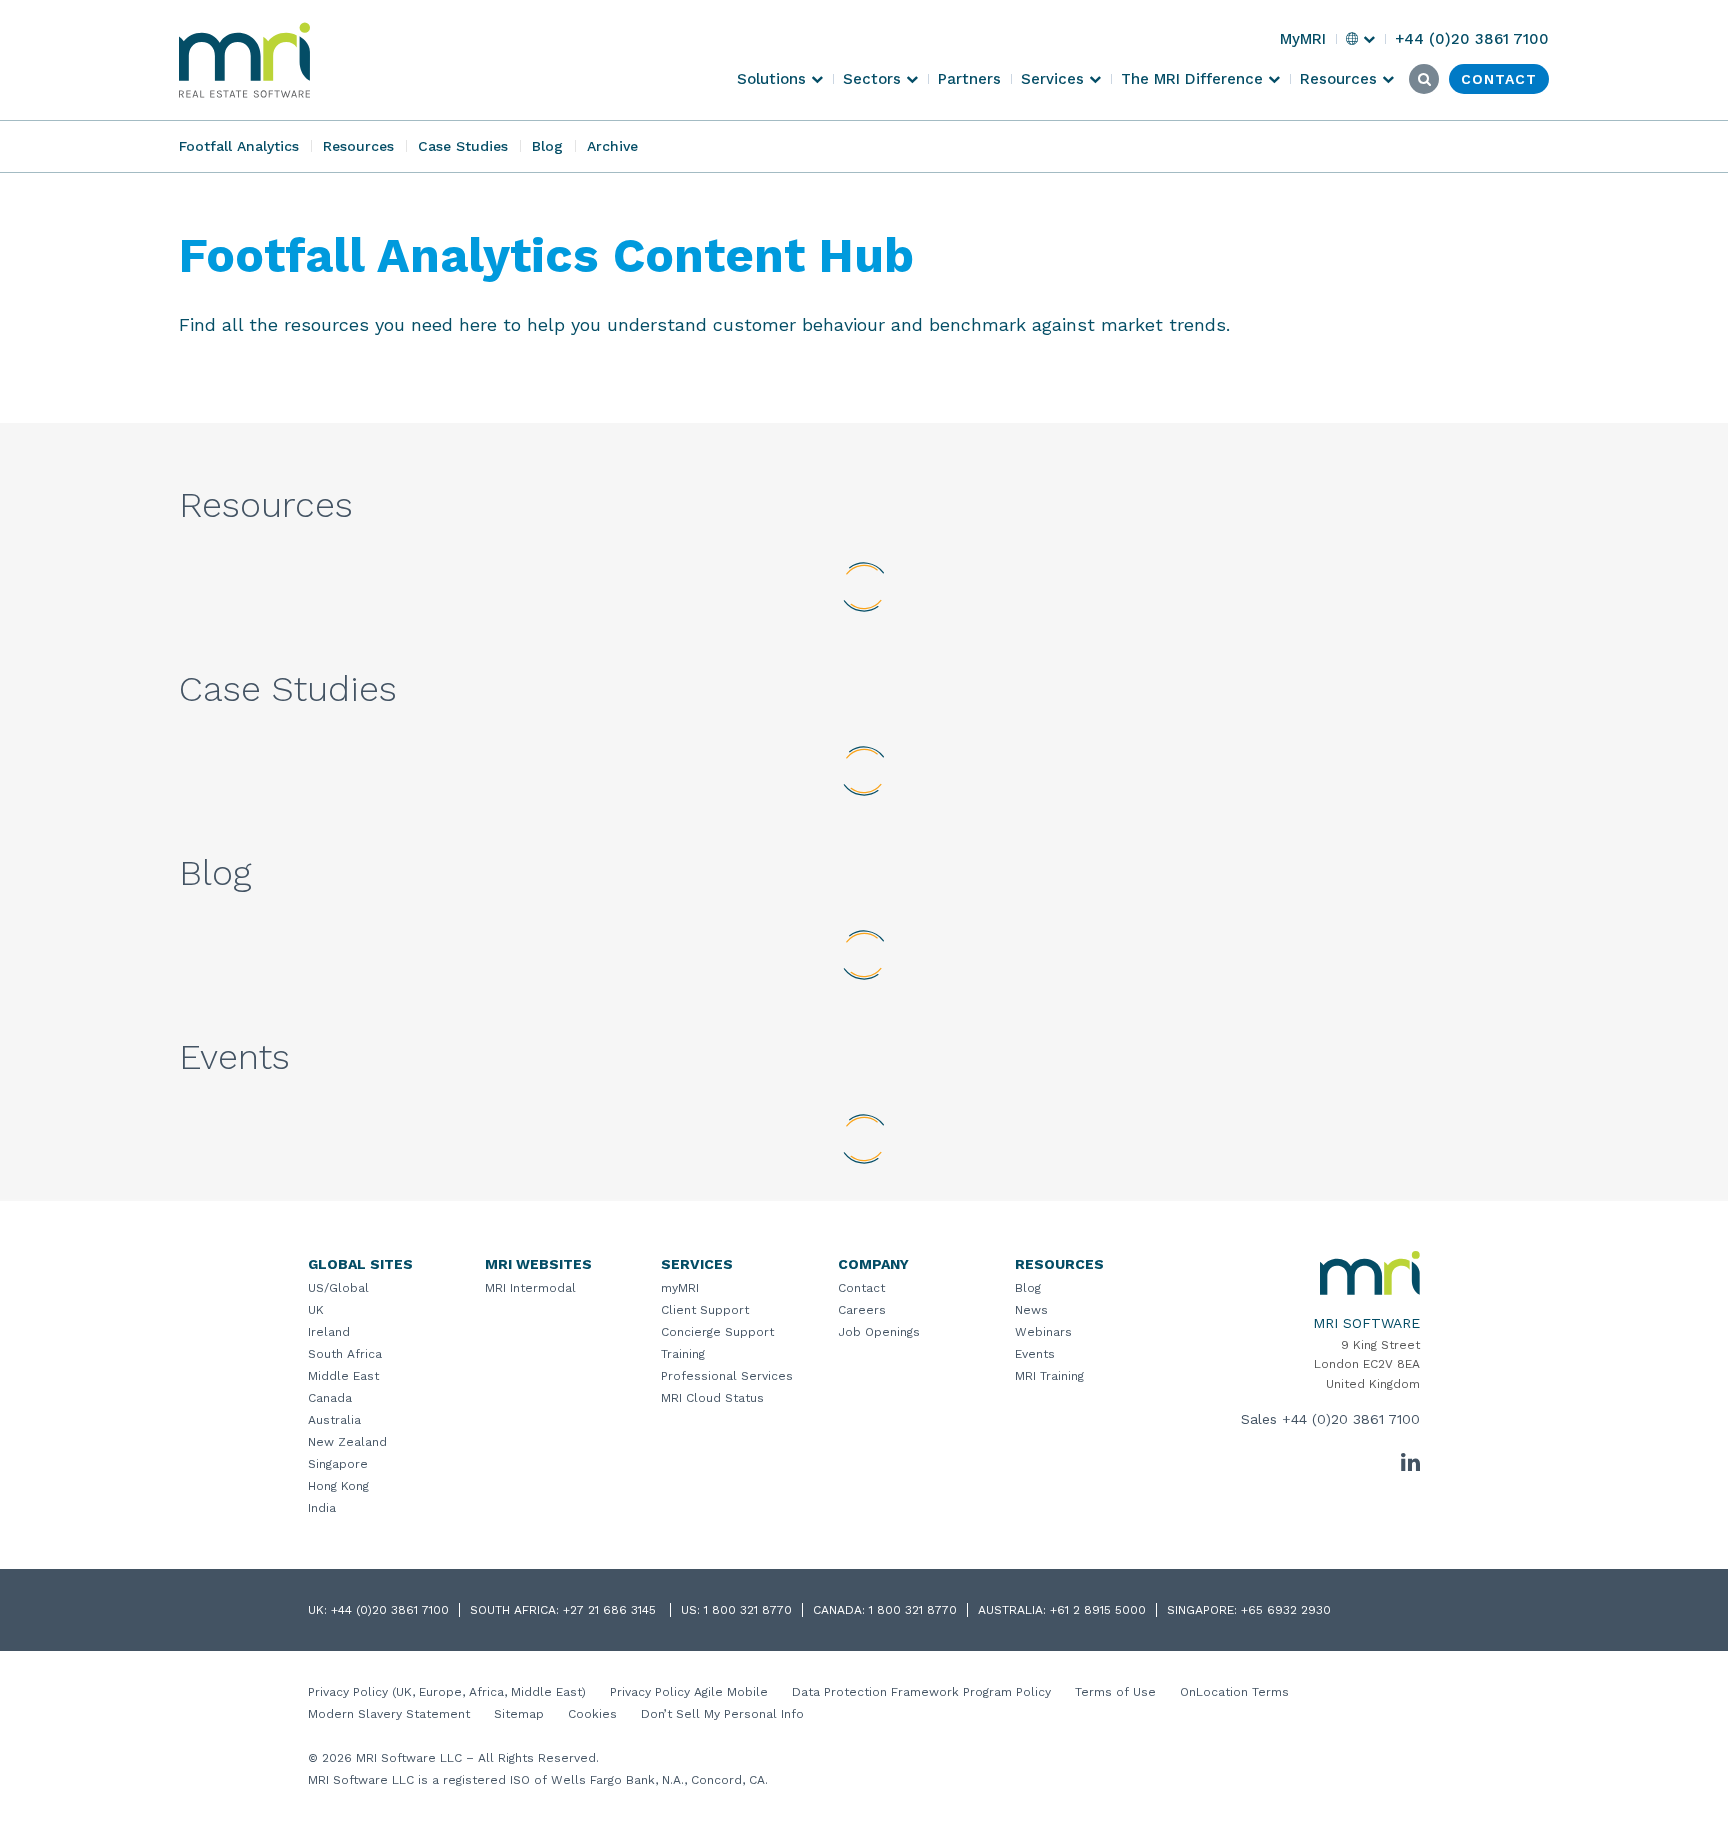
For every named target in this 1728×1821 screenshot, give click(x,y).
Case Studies (463, 146)
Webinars (1043, 1332)
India (322, 1508)
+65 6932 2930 (1286, 1610)
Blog (547, 146)
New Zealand (347, 1442)
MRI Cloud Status (712, 1398)
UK (316, 1310)
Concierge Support (717, 1332)
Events (1035, 1354)
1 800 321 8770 (748, 1610)
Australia (334, 1420)
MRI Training (1049, 1376)
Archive (612, 146)
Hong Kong (338, 1486)
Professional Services (727, 1376)
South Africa (345, 1354)
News (1031, 1310)
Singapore (338, 1464)
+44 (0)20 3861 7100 (1351, 1419)
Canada (330, 1398)
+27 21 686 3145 (611, 1610)
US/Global (338, 1288)
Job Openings (879, 1332)
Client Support (705, 1310)
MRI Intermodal (530, 1288)
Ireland (329, 1332)
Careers (862, 1310)
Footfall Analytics (239, 146)
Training (683, 1354)
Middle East (343, 1376)
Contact (861, 1288)
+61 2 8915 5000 (1098, 1610)
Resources (358, 146)
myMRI (680, 1288)
